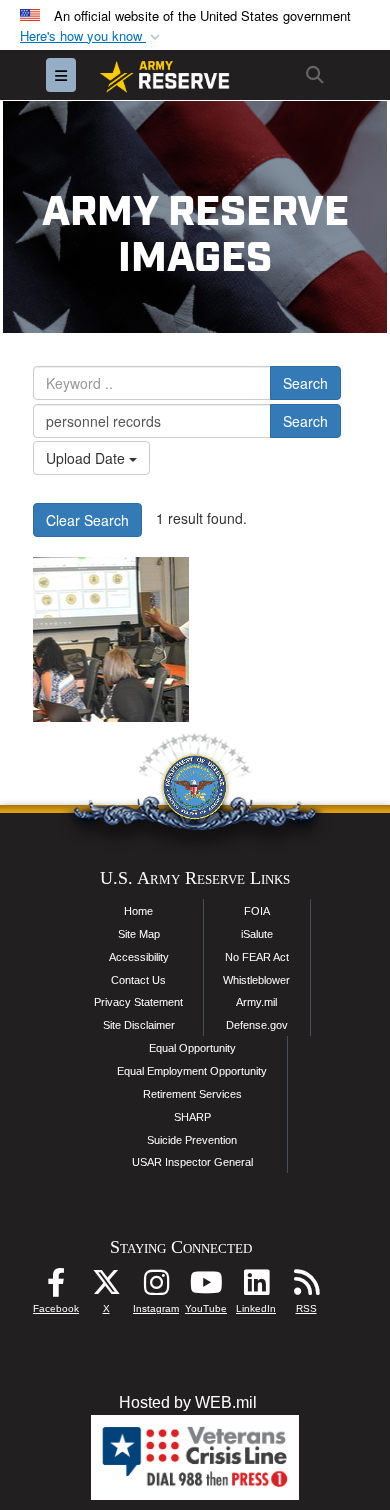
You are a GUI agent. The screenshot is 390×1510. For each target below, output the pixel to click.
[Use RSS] (306, 1287)
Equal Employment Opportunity (192, 1071)
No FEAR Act (257, 957)
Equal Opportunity (192, 1048)
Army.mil (256, 1002)
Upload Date (87, 458)
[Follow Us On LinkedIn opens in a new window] (256, 1287)
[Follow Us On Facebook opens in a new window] (56, 1287)
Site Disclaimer (139, 1025)
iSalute (257, 934)
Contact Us (138, 980)
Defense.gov (257, 1025)
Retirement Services (192, 1094)
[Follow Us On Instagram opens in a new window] (156, 1287)
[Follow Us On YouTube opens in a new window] (206, 1287)
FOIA (257, 911)
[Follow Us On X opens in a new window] (106, 1287)
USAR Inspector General (192, 1162)
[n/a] (111, 639)
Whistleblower (256, 980)
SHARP (192, 1117)
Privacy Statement (138, 1002)
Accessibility (139, 957)
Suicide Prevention (192, 1140)
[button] (92, 36)
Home (138, 911)
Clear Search (87, 520)
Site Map (139, 934)
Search (305, 383)
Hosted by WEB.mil (188, 1402)
